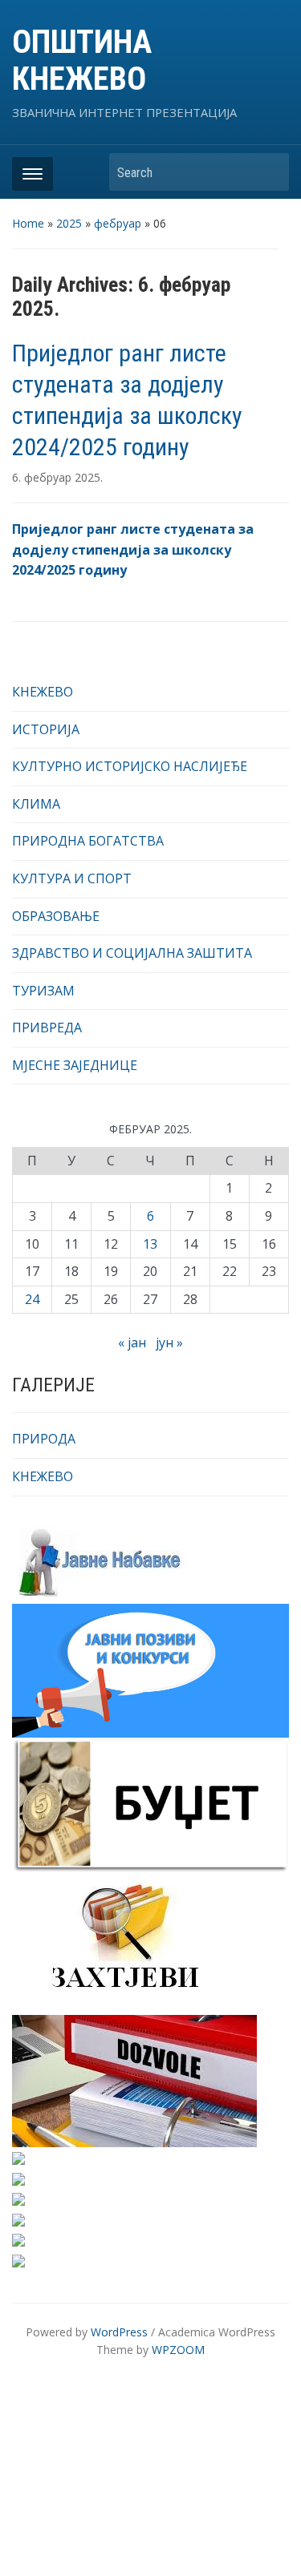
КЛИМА (36, 804)
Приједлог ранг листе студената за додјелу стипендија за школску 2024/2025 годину (133, 549)
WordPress (119, 2332)
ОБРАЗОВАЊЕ (56, 916)
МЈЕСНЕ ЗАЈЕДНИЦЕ (75, 1065)
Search (269, 172)
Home (28, 223)
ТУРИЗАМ (43, 991)
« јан (132, 1343)
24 (32, 1299)
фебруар (118, 223)
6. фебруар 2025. (57, 477)
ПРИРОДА (44, 1439)
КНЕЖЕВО (43, 692)
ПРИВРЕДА (47, 1028)
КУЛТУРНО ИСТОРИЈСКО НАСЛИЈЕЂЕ (130, 766)
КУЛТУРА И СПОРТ (72, 878)
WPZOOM (178, 2350)
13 (150, 1244)
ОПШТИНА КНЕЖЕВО (82, 61)
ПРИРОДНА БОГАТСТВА (88, 841)
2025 (69, 223)
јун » (169, 1343)
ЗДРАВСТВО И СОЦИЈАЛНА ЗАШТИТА (132, 953)
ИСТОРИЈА (46, 729)
